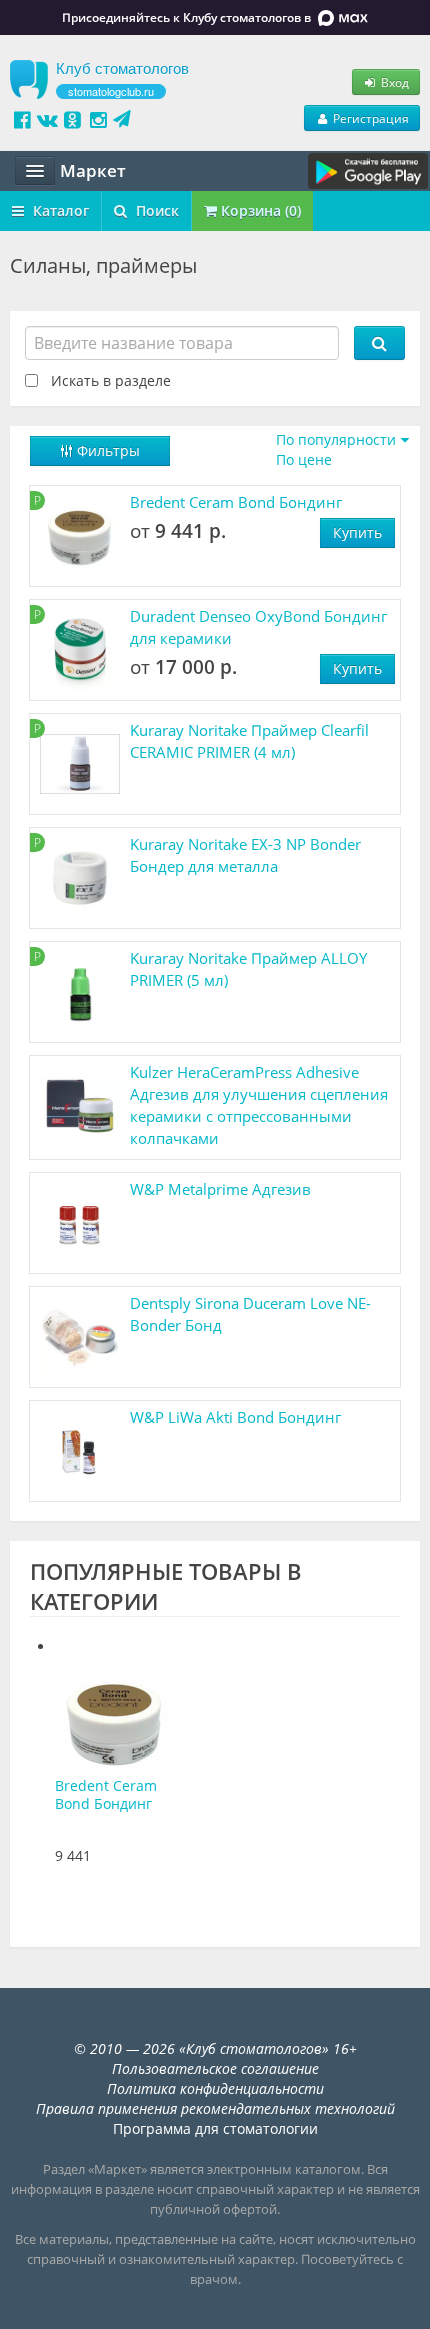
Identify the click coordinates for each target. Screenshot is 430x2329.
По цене (304, 459)
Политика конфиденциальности (215, 2088)
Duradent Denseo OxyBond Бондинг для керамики (258, 627)
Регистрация (369, 118)
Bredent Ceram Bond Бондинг (236, 502)
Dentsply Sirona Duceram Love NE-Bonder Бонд (250, 1314)
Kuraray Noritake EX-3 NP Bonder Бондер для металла (245, 855)
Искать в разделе (111, 380)
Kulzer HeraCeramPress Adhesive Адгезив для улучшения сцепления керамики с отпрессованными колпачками (259, 1105)
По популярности (336, 439)
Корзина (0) (259, 210)
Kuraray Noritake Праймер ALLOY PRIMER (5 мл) (248, 969)
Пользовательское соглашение (215, 2068)
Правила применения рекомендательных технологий (215, 2108)
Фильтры (106, 450)
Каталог (59, 210)
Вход (393, 82)
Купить (357, 532)
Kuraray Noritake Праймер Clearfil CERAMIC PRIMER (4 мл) (249, 741)
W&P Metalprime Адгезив (220, 1189)
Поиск (155, 210)
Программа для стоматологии (215, 2128)
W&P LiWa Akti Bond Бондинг (235, 1417)
